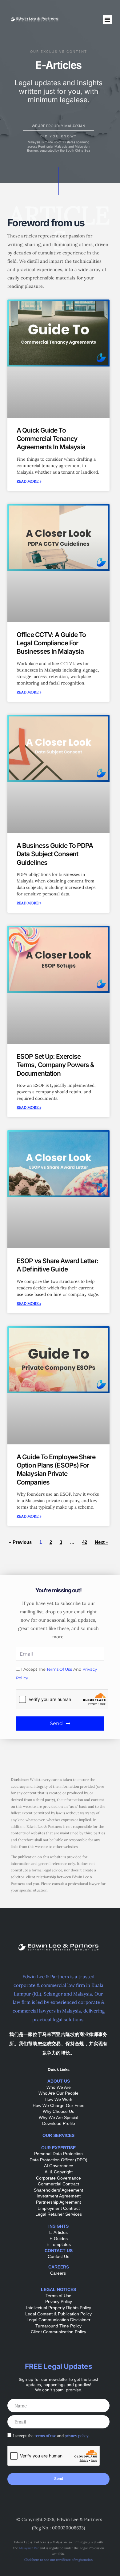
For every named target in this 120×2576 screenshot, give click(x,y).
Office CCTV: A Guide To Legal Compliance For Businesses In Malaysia (51, 643)
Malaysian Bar (29, 2548)
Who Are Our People (58, 2093)
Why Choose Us (58, 2111)
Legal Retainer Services (59, 2214)
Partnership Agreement (58, 2202)
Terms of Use (58, 2296)
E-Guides (59, 2239)
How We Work (58, 2099)
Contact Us (58, 2256)
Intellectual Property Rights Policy (59, 2308)
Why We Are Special (58, 2117)
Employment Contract (59, 2208)
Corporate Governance (58, 2178)
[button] (107, 19)
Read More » (29, 481)
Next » (102, 1542)
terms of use (60, 1669)
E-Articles (58, 2232)
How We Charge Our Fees (58, 2105)
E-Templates (59, 2244)
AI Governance (59, 2166)
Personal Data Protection (58, 2154)
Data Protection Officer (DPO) (58, 2160)
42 (85, 1542)
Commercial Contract (58, 2184)
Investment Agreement (59, 2196)
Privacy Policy (59, 2302)
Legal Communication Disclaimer (58, 2320)
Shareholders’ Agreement (58, 2190)
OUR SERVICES (58, 2135)
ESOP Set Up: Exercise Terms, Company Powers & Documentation (55, 1065)
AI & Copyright (59, 2172)
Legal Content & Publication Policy (58, 2314)
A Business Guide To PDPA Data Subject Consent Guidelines (55, 854)
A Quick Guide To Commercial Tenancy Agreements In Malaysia (51, 439)
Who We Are (59, 2087)
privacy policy (77, 2436)
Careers (59, 2273)
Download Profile (59, 2123)
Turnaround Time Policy (58, 2326)
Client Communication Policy (58, 2332)
